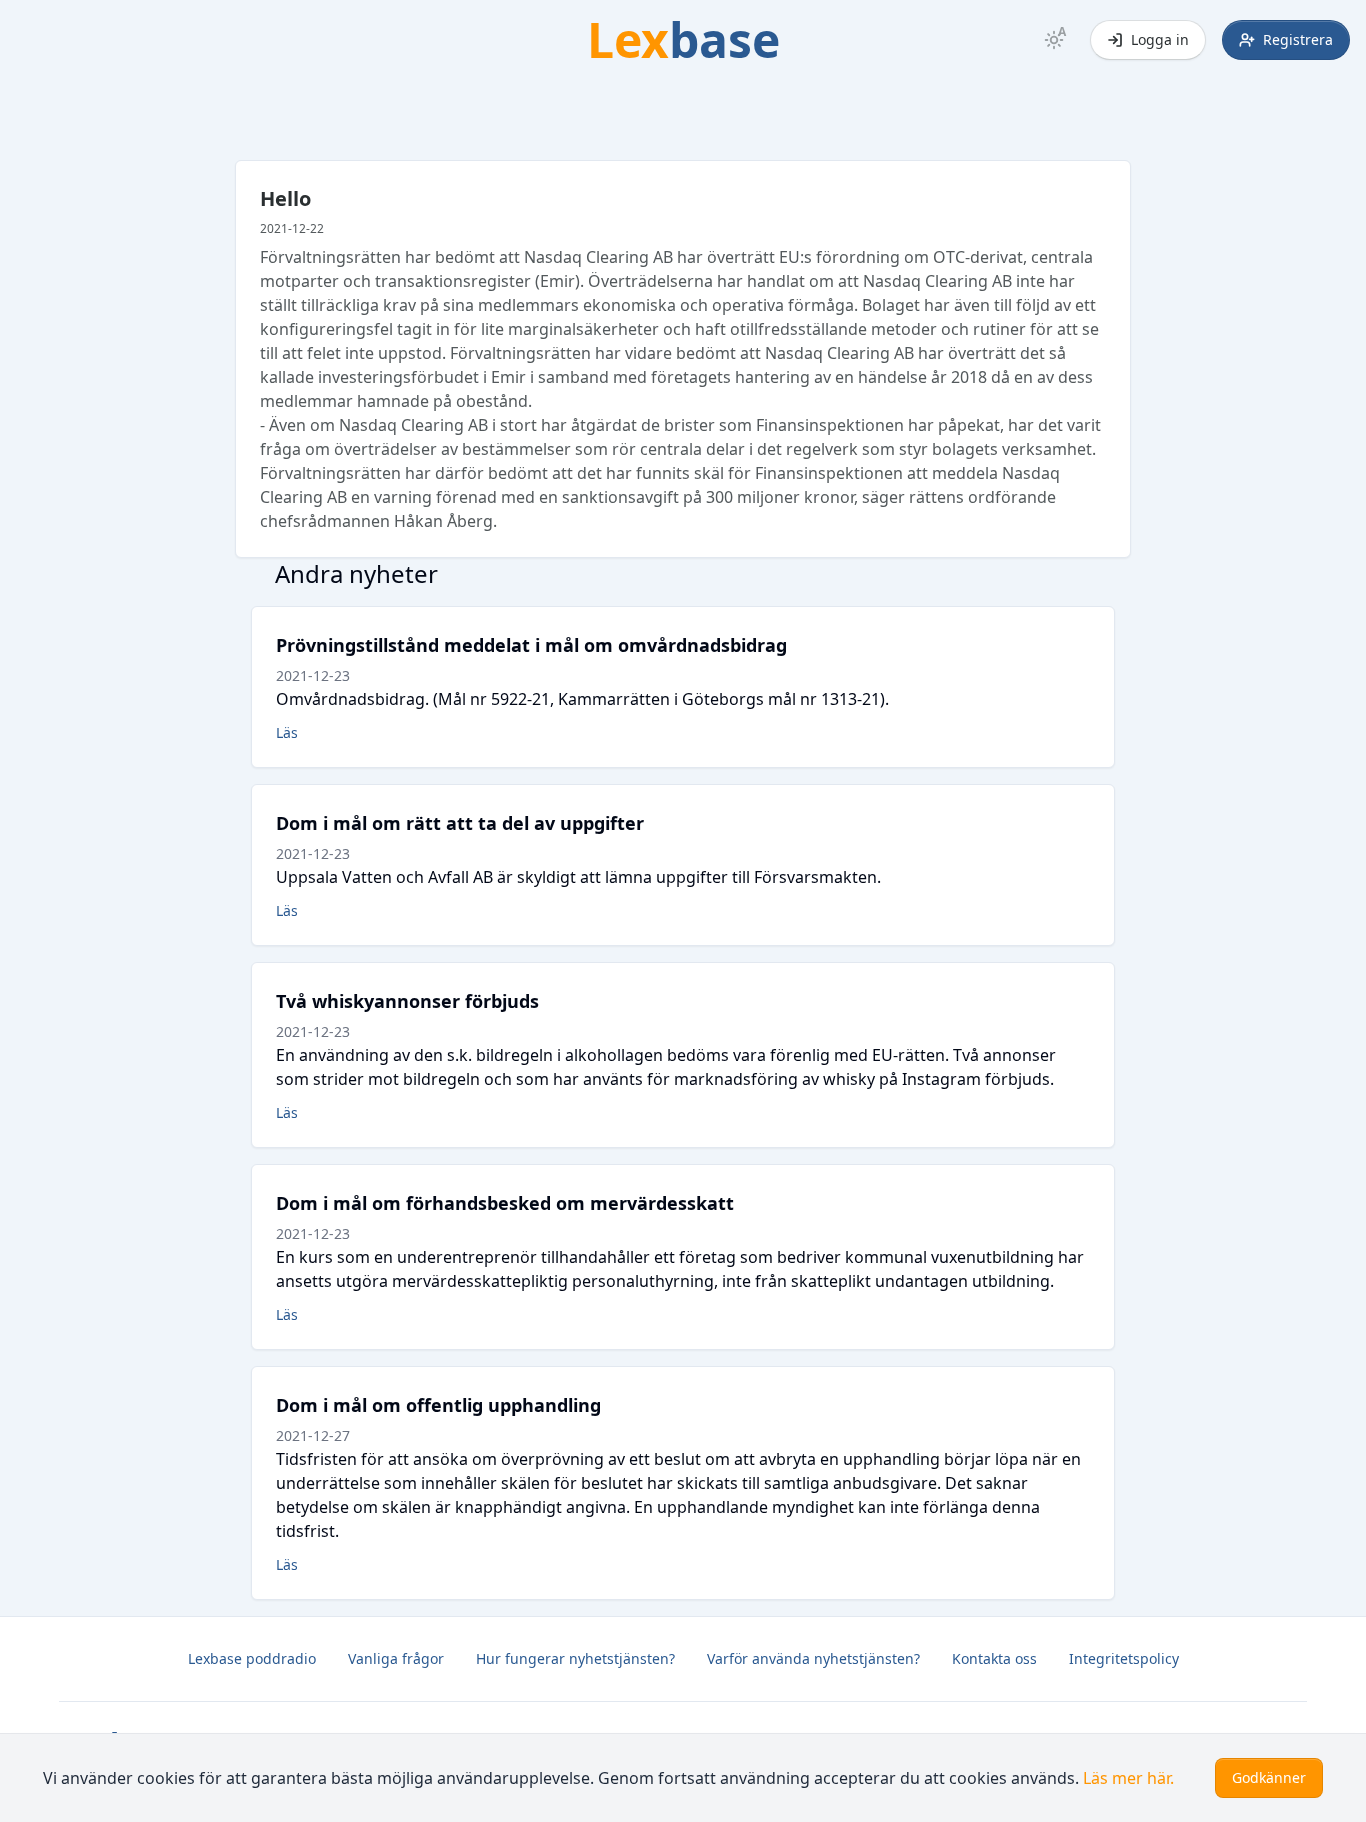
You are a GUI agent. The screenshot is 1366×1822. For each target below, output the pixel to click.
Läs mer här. (1128, 1778)
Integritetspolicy (1124, 1658)
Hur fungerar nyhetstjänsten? (575, 1658)
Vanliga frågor (396, 1658)
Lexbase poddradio (252, 1658)
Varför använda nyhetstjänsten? (813, 1658)
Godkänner (1269, 1777)
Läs (287, 732)
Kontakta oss (994, 1658)
